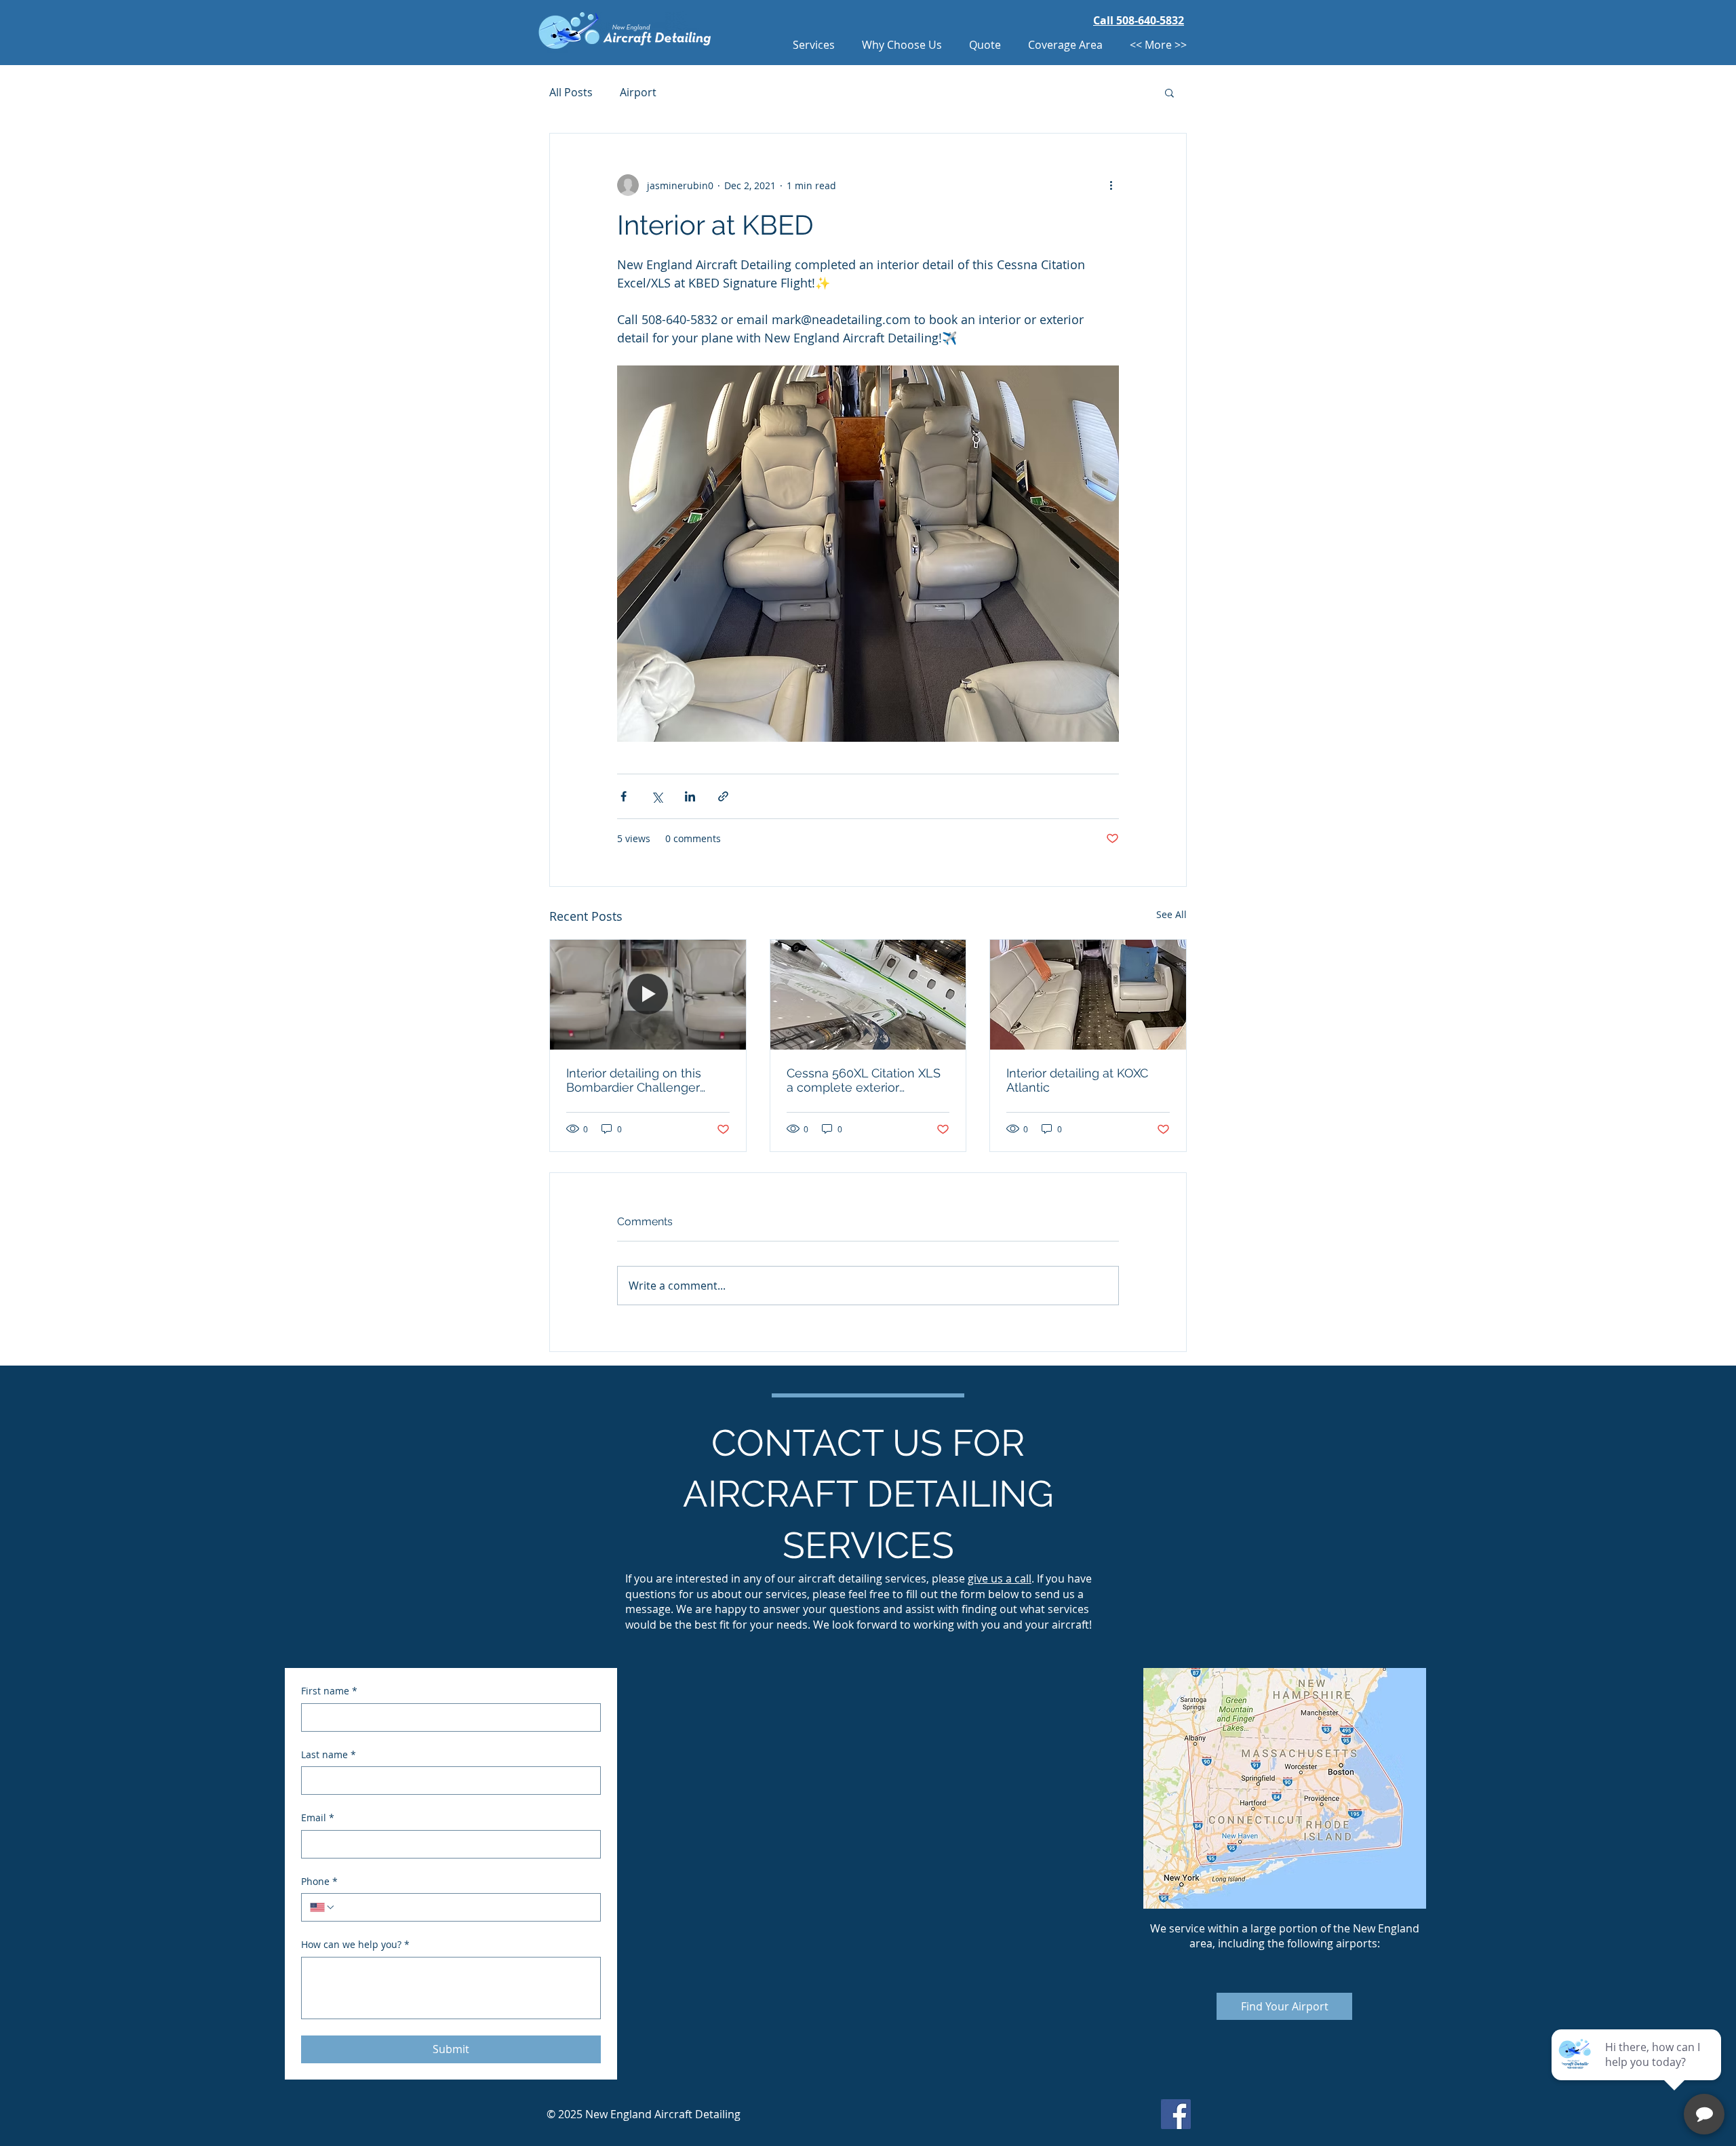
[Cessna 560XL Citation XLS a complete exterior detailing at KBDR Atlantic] (868, 995)
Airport (638, 92)
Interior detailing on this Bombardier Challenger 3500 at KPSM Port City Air (641, 1080)
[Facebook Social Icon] (1176, 2114)
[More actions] (1111, 185)
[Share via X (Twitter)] (657, 796)
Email (318, 1817)
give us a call (1000, 1578)
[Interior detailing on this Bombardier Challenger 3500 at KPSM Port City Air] (648, 995)
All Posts (571, 92)
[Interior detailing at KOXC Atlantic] (1088, 995)
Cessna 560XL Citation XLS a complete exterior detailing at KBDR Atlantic (864, 1080)
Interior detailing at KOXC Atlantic (1077, 1080)
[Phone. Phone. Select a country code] (323, 1907)
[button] (1169, 92)
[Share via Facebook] (624, 796)
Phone (319, 1881)
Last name (329, 1754)
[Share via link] (723, 796)
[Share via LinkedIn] (690, 796)
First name (329, 1691)
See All (1171, 914)
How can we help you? (355, 1944)
